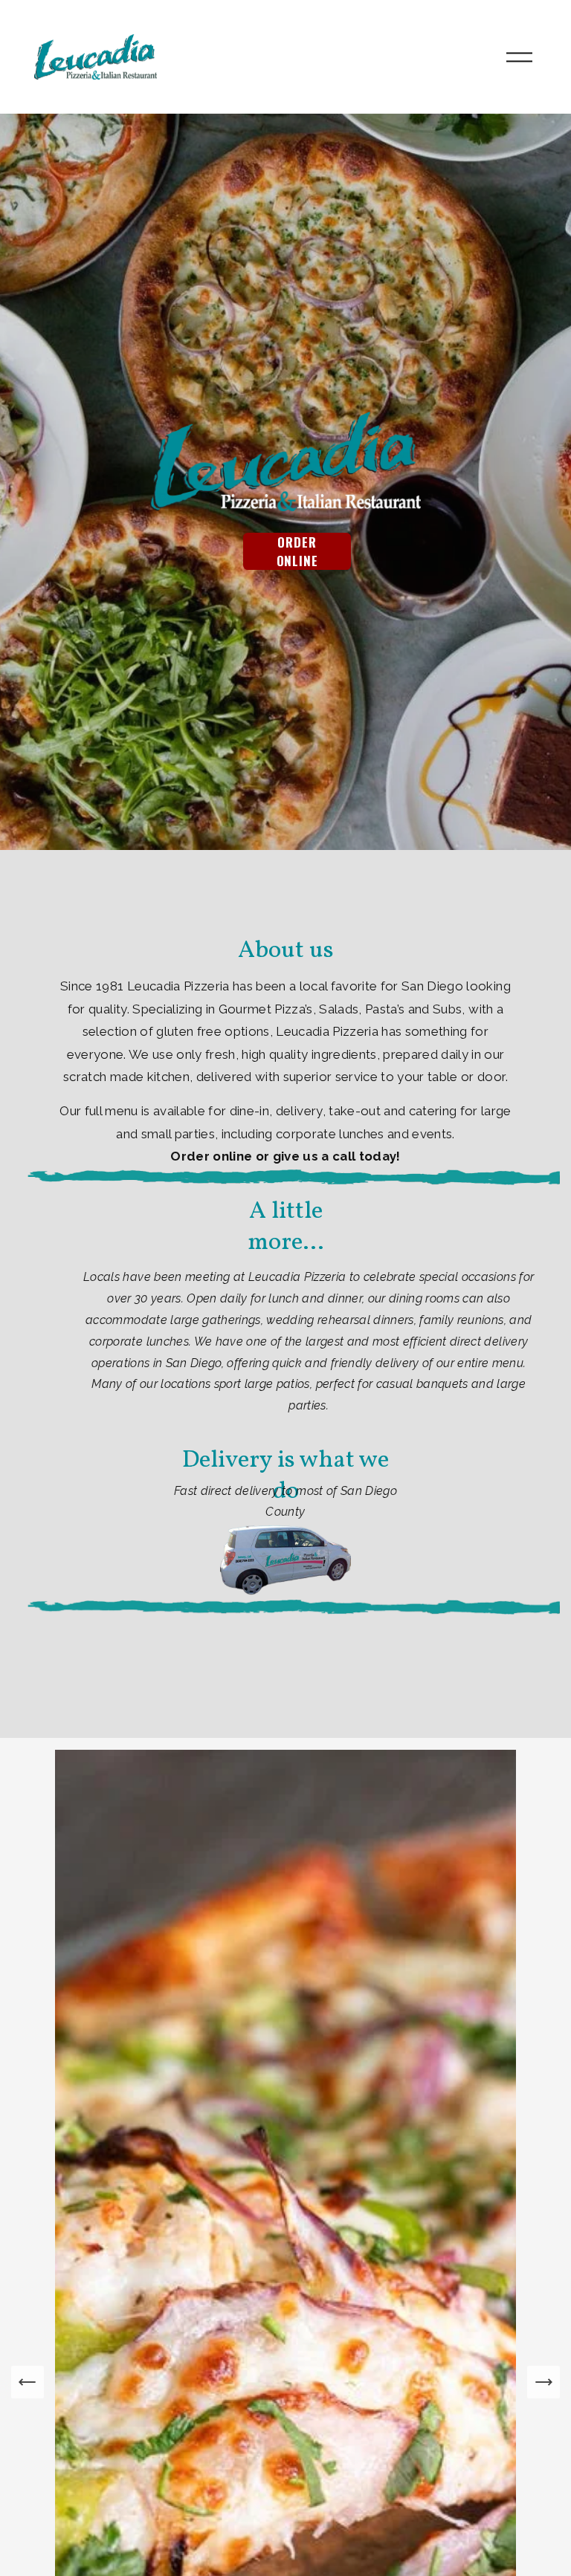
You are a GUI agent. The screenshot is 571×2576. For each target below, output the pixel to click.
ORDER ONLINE (297, 551)
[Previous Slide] (28, 2382)
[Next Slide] (543, 2382)
